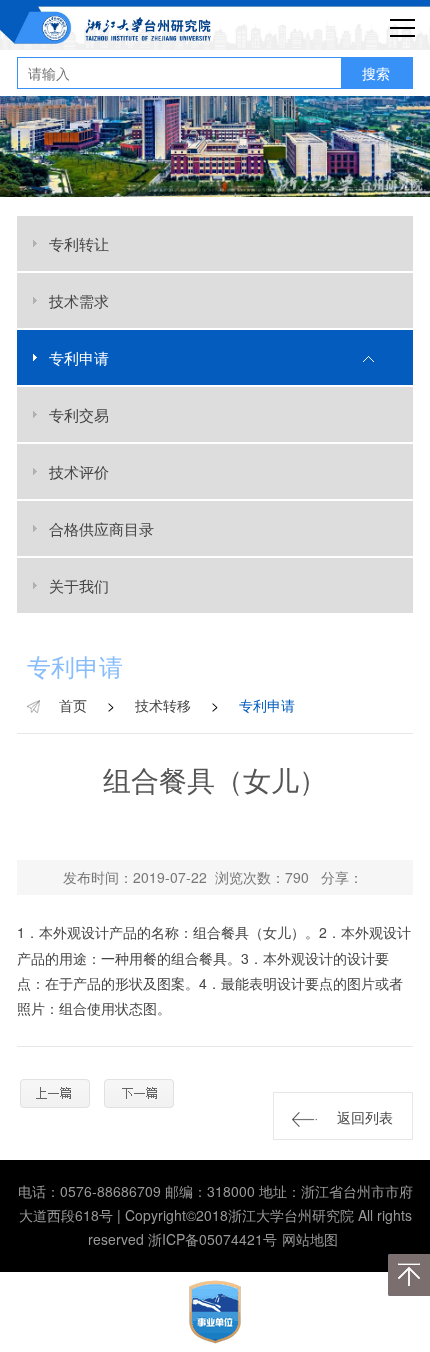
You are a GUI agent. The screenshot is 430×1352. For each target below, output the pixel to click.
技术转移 (163, 705)
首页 (73, 705)
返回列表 (365, 1117)
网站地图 (310, 1239)
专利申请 (79, 357)
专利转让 (79, 243)
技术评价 (79, 471)
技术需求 (79, 300)
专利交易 (79, 414)
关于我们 (79, 585)
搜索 (376, 73)
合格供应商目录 (101, 528)
